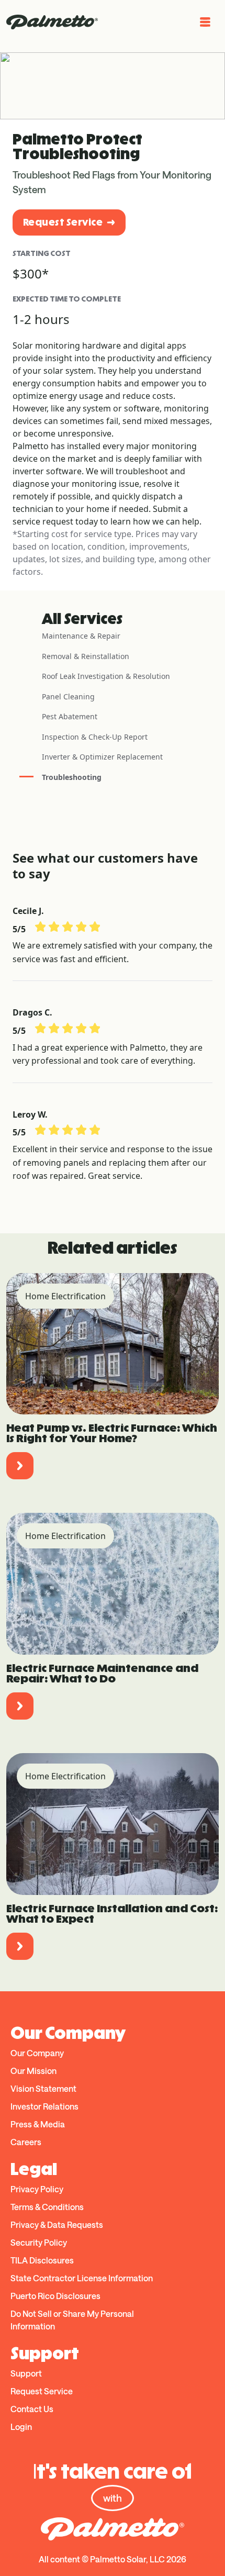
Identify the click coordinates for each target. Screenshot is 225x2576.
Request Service (63, 222)
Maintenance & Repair (81, 636)
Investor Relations (44, 2106)
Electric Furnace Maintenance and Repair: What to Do (102, 1673)
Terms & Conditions (47, 2207)
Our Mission (33, 2071)
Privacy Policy (37, 2189)
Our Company (37, 2053)
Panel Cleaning (68, 696)
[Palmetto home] (52, 22)
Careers (26, 2142)
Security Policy (39, 2242)
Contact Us (32, 2409)
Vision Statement (43, 2088)
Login (21, 2427)
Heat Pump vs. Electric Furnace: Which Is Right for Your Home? (112, 1433)
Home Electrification (65, 1296)
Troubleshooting (72, 777)
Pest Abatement (70, 716)
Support (26, 2373)
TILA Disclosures (42, 2260)
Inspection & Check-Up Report (95, 737)
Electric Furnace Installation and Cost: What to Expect (112, 1914)
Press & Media (38, 2124)
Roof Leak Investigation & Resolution (106, 676)
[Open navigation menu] (205, 22)
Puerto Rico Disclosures (55, 2296)
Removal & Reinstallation (86, 656)
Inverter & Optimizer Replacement (102, 757)
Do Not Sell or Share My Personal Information (72, 2320)
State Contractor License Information (82, 2278)
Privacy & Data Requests (57, 2224)
